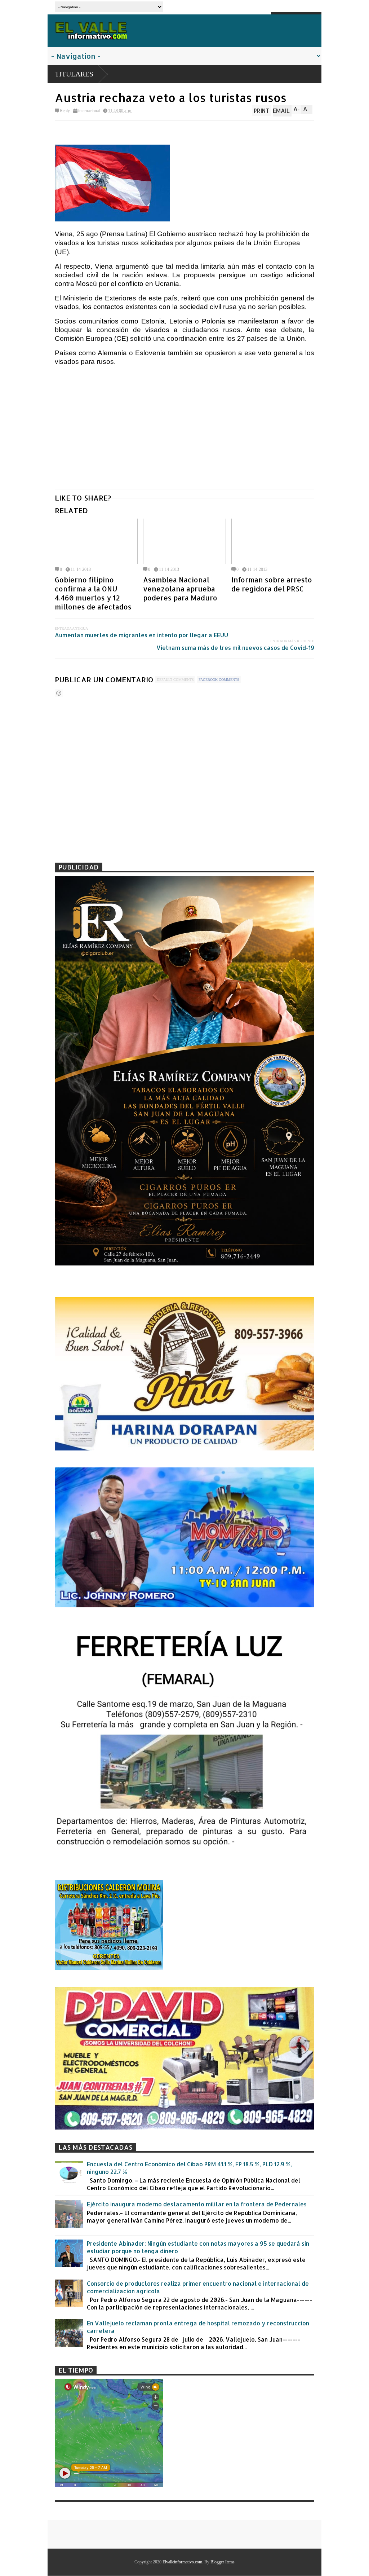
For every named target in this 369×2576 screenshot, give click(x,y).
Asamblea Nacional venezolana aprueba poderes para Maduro (180, 589)
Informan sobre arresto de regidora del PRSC (272, 584)
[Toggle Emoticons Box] (59, 693)
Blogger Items (223, 2562)
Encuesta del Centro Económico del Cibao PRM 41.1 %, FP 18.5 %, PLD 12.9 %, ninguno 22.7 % (189, 2168)
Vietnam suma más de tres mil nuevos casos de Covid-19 (235, 648)
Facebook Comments (219, 680)
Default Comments (175, 680)
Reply (65, 111)
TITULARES (74, 74)
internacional (89, 111)
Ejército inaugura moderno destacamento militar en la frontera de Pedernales (197, 2204)
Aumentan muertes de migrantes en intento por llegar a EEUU (141, 635)
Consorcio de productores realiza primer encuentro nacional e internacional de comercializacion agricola (198, 2287)
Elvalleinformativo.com (182, 2562)
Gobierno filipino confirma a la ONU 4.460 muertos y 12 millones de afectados (93, 593)
